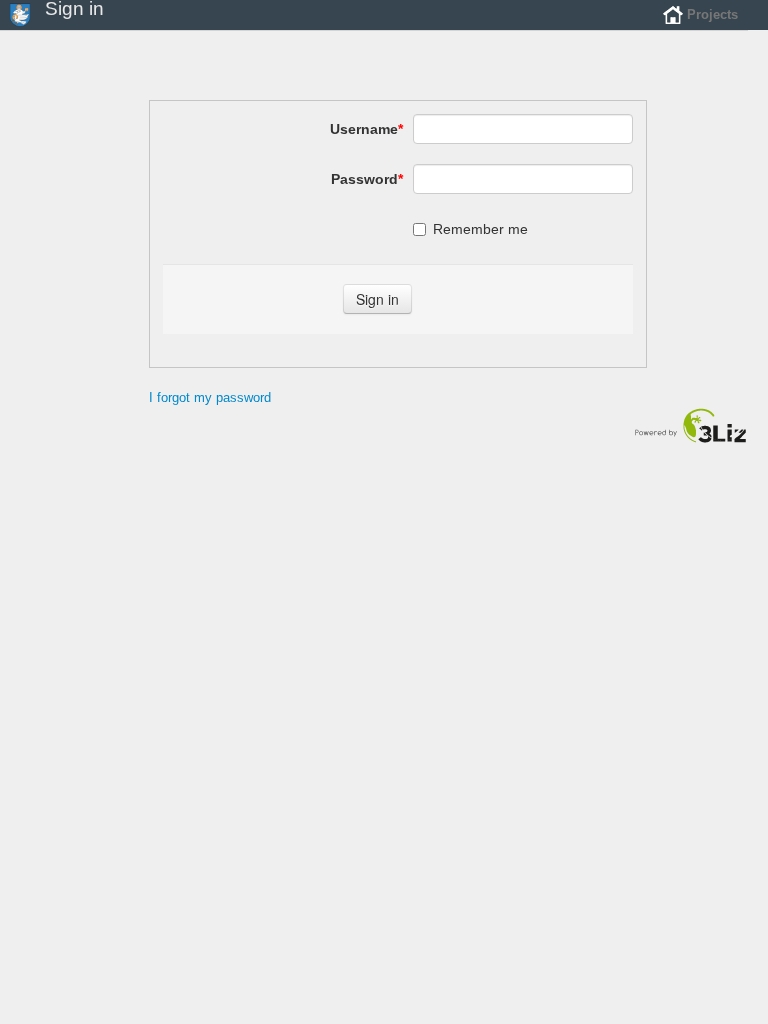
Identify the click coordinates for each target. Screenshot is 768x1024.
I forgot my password (210, 397)
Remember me (480, 229)
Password (367, 179)
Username (366, 129)
